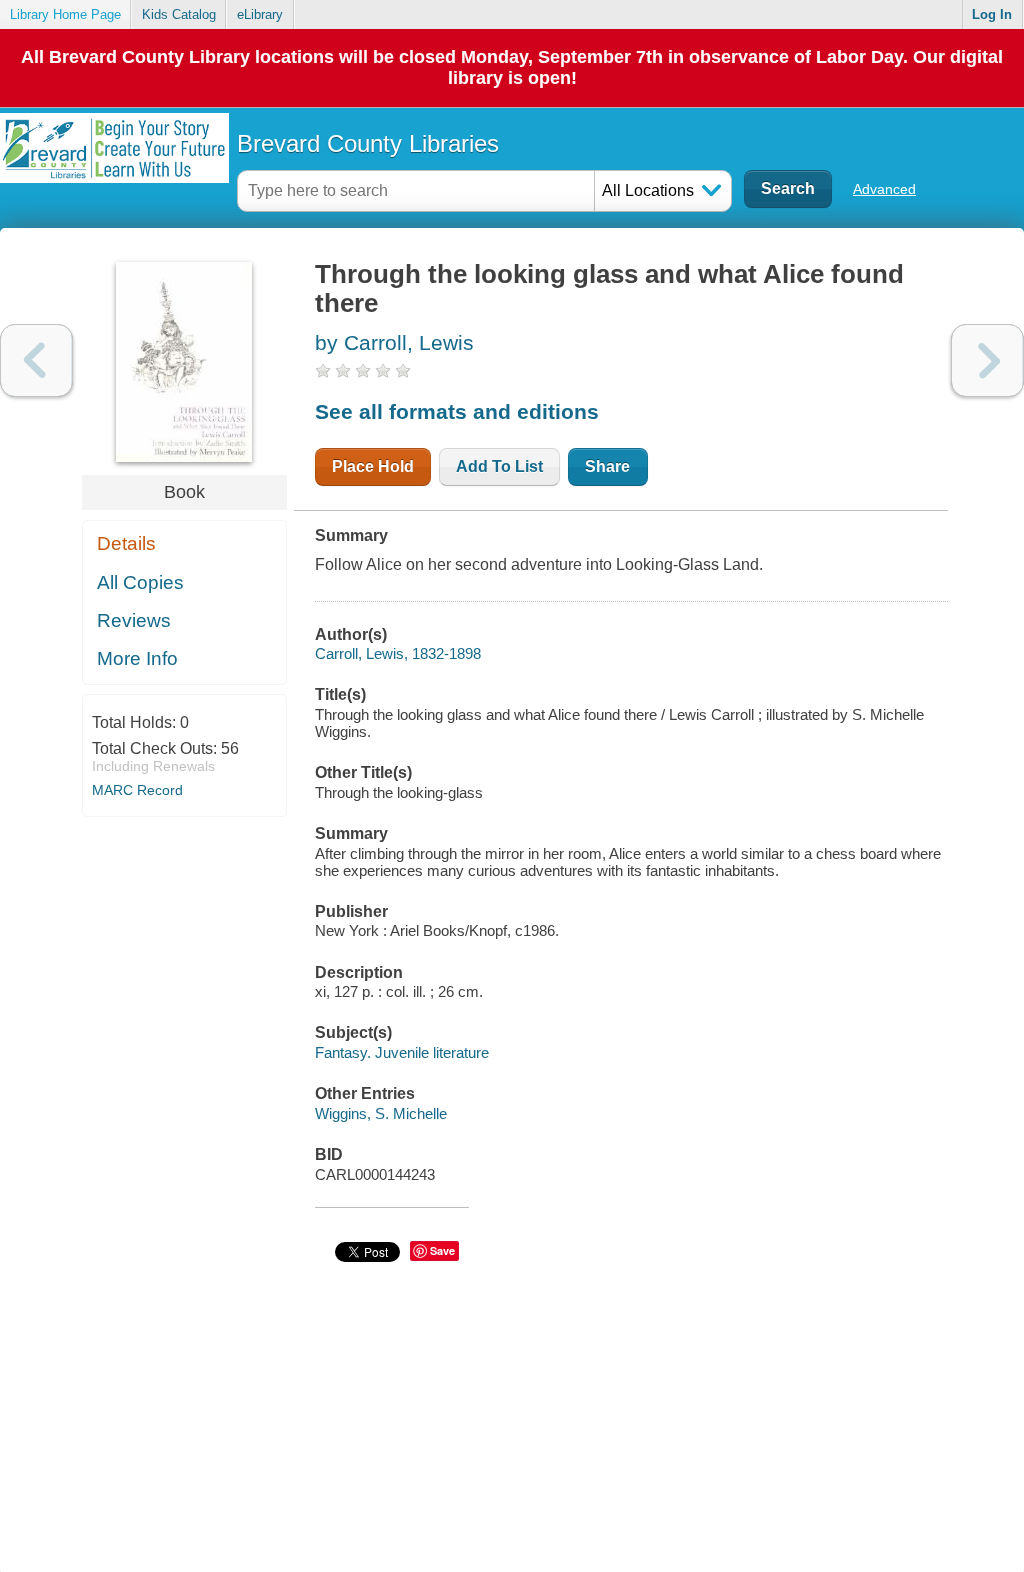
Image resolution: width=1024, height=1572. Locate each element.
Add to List (499, 466)
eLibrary (260, 14)
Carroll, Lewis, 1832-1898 (398, 653)
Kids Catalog (179, 14)
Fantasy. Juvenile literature (402, 1052)
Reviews (134, 620)
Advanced (884, 189)
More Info (137, 658)
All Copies (140, 582)
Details (126, 543)
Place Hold (373, 466)
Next (987, 360)
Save (442, 1250)
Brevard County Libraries (368, 143)
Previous (36, 360)
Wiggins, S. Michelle (381, 1113)
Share (607, 466)
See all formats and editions (457, 411)
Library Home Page (65, 14)
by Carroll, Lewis (394, 342)
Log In (992, 14)
